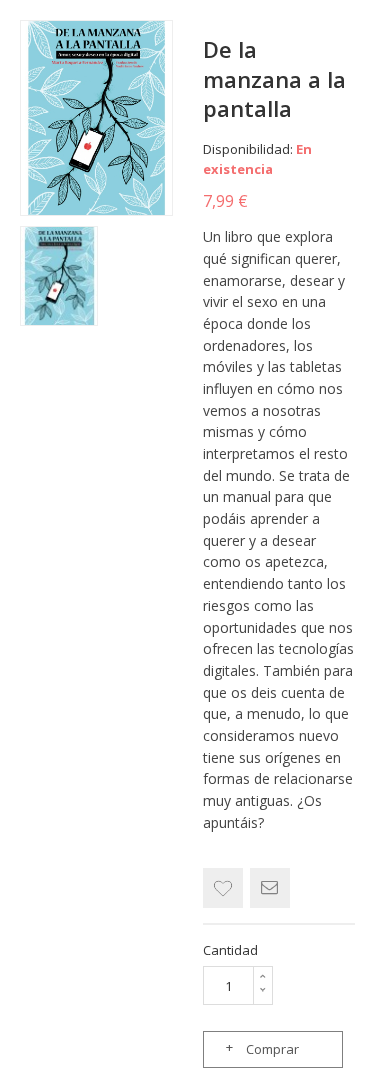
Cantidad (230, 950)
